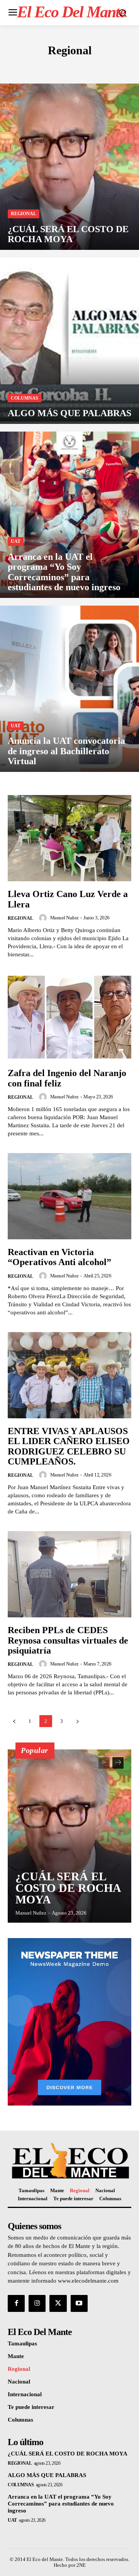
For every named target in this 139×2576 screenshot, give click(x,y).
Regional (24, 214)
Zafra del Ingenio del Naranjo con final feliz (67, 1078)
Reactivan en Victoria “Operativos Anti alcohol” (59, 1257)
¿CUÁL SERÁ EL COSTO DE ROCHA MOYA (68, 1888)
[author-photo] (44, 918)
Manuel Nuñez (64, 918)
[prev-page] (14, 1721)
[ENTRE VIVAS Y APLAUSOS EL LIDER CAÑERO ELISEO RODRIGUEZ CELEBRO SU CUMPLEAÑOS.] (69, 1375)
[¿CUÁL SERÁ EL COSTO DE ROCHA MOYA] (69, 167)
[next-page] (77, 1721)
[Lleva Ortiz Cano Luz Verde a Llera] (69, 838)
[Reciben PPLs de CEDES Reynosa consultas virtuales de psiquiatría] (69, 1574)
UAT (16, 541)
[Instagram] (37, 2303)
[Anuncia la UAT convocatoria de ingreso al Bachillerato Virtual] (69, 689)
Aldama (19, 67)
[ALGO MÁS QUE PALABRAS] (69, 341)
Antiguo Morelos (62, 67)
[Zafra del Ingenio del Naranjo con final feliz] (69, 1017)
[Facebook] (16, 2303)
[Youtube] (79, 2303)
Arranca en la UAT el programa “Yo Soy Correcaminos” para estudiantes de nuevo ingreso (61, 2504)
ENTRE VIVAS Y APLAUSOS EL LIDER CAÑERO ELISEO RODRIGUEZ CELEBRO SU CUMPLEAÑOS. (69, 1446)
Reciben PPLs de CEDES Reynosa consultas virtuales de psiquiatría (68, 1640)
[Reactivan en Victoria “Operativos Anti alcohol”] (69, 1196)
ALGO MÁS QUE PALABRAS (47, 2475)
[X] (58, 2303)
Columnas (109, 67)
